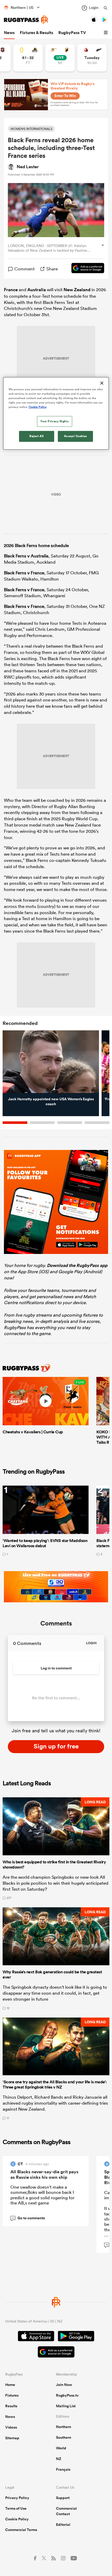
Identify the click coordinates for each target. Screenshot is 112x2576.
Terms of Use (16, 2508)
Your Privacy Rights (54, 421)
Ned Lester (28, 167)
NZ (59, 2459)
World (61, 2448)
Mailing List (66, 2406)
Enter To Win (65, 96)
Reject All (37, 436)
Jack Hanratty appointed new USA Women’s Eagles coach (51, 1102)
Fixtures (12, 2395)
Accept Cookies (76, 436)
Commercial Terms (21, 2530)
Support (63, 2498)
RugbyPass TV (72, 33)
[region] (56, 414)
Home (10, 2385)
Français (63, 2469)
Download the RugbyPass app (77, 1265)
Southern (64, 2437)
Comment (24, 269)
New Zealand (77, 290)
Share (52, 269)
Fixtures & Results (36, 33)
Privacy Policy (17, 2498)
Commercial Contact (66, 2511)
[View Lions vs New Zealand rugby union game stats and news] (92, 58)
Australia (37, 290)
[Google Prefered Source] (85, 269)
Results (11, 2406)
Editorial (63, 2525)
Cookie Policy (17, 2519)
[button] (107, 33)
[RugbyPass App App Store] (36, 2337)
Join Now (64, 2385)
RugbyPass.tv (67, 2395)
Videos (11, 2427)
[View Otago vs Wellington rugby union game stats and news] (28, 58)
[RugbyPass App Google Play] (76, 2337)
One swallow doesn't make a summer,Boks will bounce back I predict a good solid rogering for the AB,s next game (42, 2195)
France (11, 290)
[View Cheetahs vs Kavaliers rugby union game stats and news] (60, 58)
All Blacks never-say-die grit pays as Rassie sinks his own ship (44, 2174)
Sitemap (12, 2438)
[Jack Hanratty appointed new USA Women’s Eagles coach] (51, 1062)
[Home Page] (26, 20)
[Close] (102, 383)
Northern (64, 2427)
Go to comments (28, 2218)
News (9, 33)
